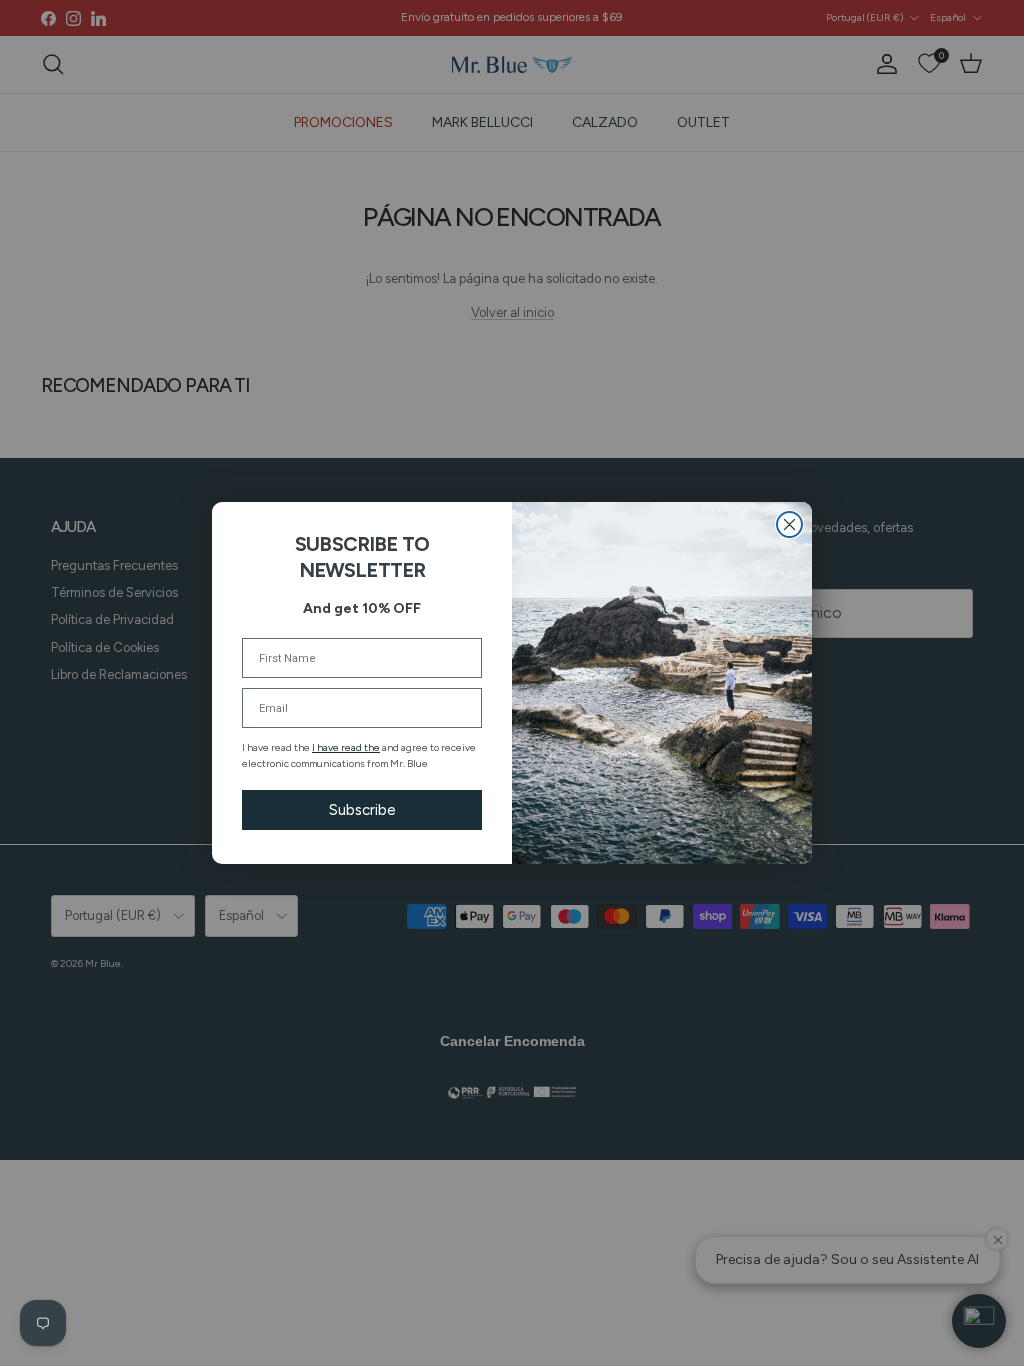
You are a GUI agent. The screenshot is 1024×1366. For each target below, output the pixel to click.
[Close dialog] (789, 524)
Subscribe (362, 810)
